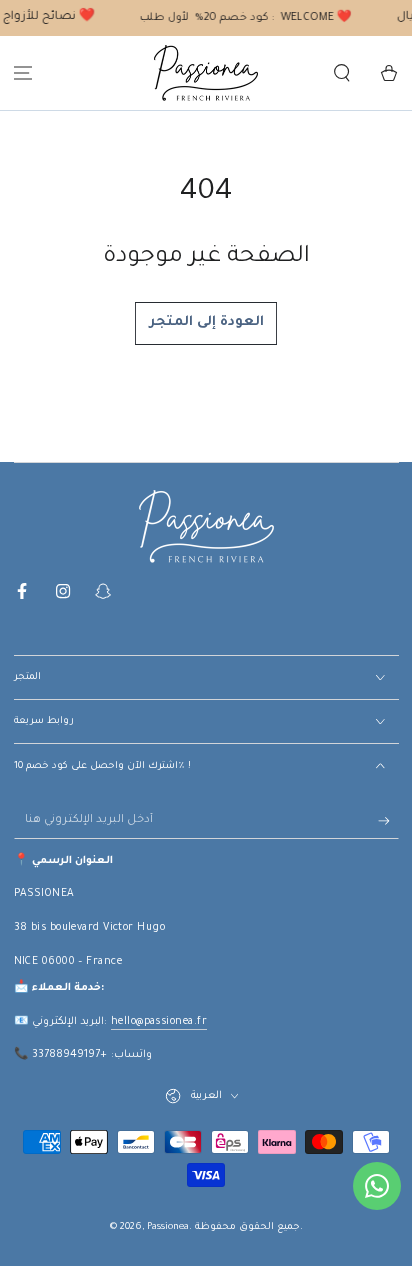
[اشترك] (388, 821)
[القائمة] (23, 73)
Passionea (168, 1227)
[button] (341, 73)
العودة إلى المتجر (206, 322)
